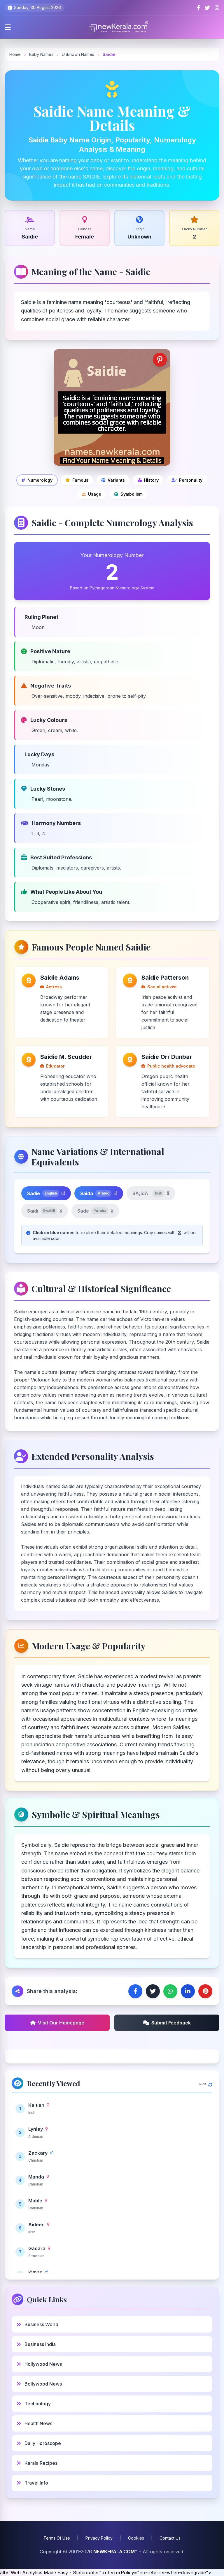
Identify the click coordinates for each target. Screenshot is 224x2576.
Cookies (136, 2538)
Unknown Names (79, 54)
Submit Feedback (171, 2023)
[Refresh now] (210, 2083)
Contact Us (170, 2538)
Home (15, 54)
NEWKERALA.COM (114, 2552)
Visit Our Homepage (61, 2023)
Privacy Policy (99, 2538)
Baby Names (41, 54)
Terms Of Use (57, 2538)
